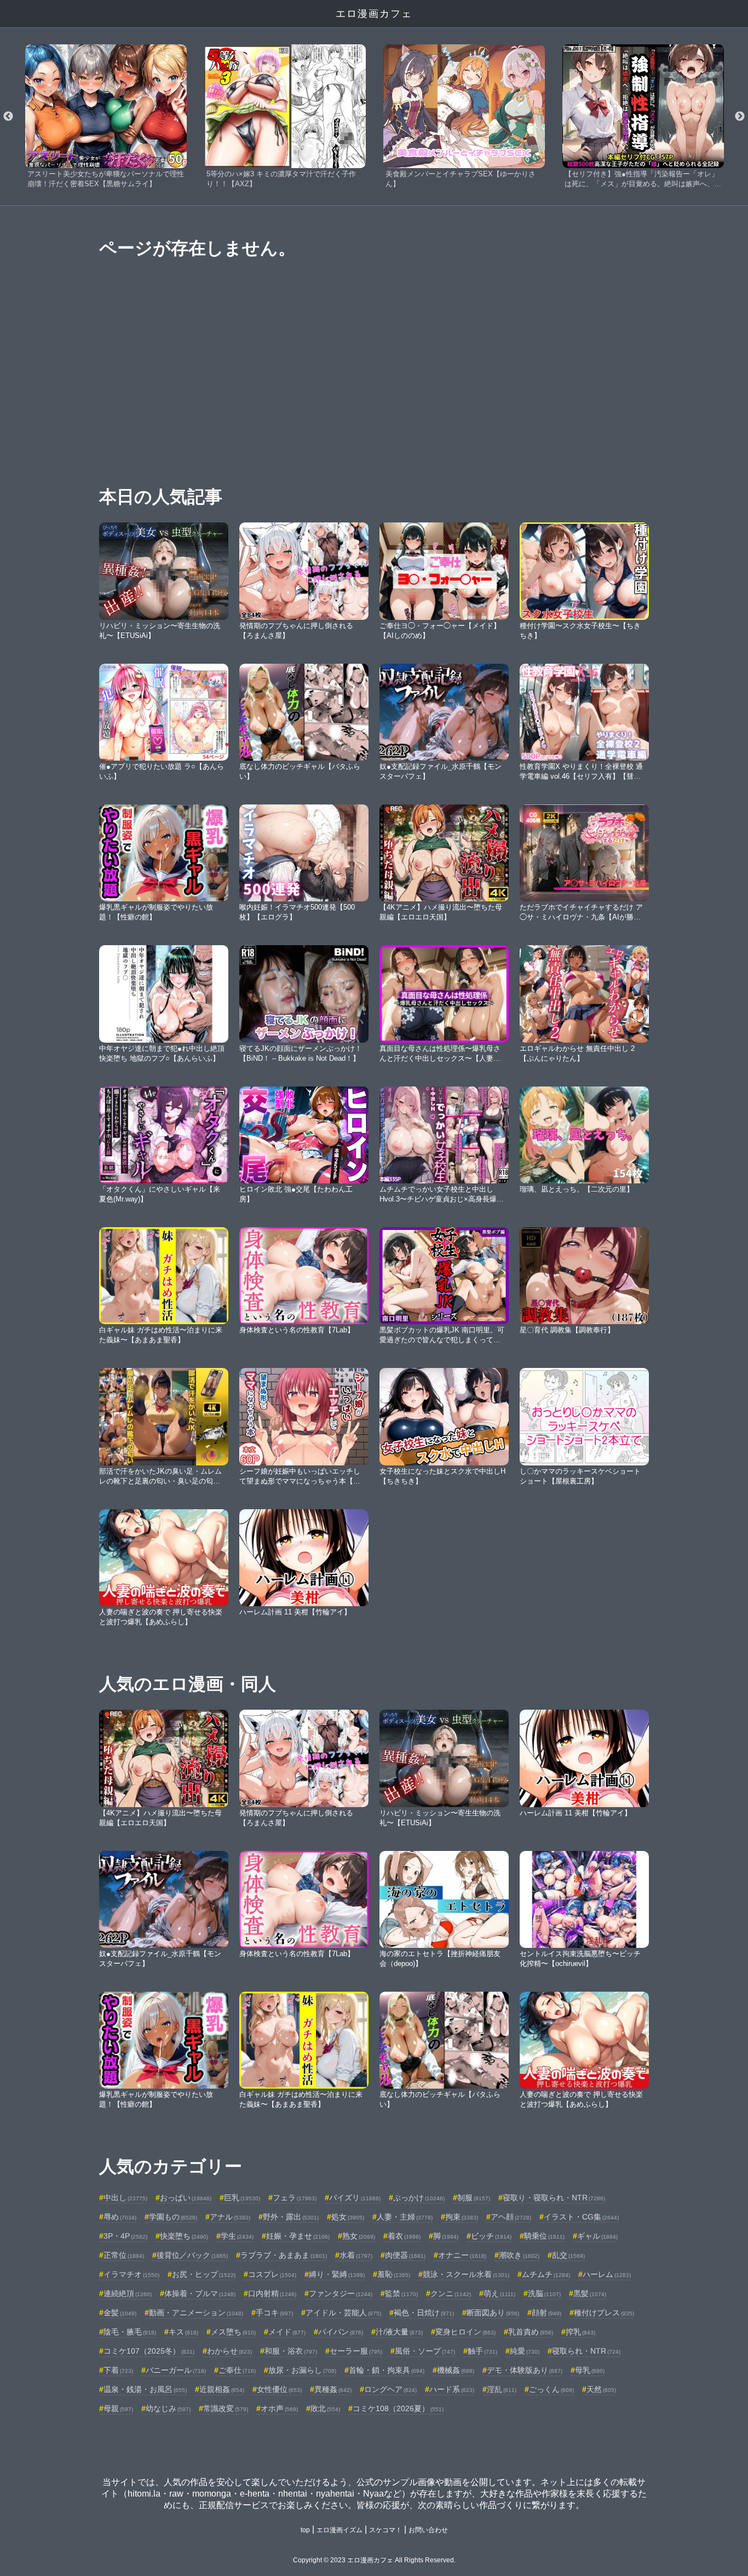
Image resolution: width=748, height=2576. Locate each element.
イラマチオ (131, 2274)
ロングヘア (390, 2389)
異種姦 (333, 2389)
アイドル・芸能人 (343, 2313)
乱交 (568, 2255)
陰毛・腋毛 (130, 2332)
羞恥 (394, 2274)
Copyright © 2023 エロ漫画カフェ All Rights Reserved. (374, 2560)
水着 (356, 2255)
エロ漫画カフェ (374, 14)
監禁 (401, 2293)
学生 (237, 2236)
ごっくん (551, 2389)
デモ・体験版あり (525, 2370)
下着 (118, 2370)
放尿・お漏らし (302, 2370)
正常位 (124, 2255)
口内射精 (272, 2293)
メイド (287, 2332)
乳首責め (531, 2332)
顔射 (546, 2313)
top (305, 2530)
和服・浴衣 (291, 2351)
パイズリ (355, 2198)
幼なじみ (168, 2408)
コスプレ (272, 2274)
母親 (118, 2408)
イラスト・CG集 (581, 2217)
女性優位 (279, 2389)
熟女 (359, 2236)
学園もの (173, 2217)
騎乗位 (544, 2236)
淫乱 (502, 2389)
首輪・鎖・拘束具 (387, 2370)
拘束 (462, 2217)
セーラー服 (356, 2351)
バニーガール (176, 2370)
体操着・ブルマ (200, 2293)
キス (183, 2332)
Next (740, 117)
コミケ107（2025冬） (149, 2351)
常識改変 (226, 2408)
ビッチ (491, 2236)
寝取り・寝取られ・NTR (554, 2198)
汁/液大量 (399, 2332)
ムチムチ (546, 2274)
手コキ (274, 2313)
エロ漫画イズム (340, 2530)
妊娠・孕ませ (298, 2236)
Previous (8, 117)
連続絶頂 (128, 2293)
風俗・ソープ (425, 2351)
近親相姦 (222, 2389)
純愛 (525, 2351)
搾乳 (580, 2332)
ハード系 (452, 2389)
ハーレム (607, 2274)
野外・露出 (291, 2217)
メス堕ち (233, 2332)
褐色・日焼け (424, 2313)
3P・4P (125, 2236)
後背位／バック (192, 2255)
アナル (230, 2217)
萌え (499, 2293)
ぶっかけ (419, 2198)
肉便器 (405, 2255)
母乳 (590, 2370)
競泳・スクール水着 (466, 2274)
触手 (482, 2351)
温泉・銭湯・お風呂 (145, 2389)
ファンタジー (341, 2293)
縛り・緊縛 (337, 2274)
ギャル (597, 2236)
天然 (601, 2389)
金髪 (120, 2313)
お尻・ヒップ (204, 2274)
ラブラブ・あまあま (284, 2255)
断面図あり (493, 2313)
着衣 (404, 2236)
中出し (125, 2198)
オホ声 (279, 2408)
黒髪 (590, 2293)
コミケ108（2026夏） (398, 2408)
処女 (348, 2217)
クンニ (451, 2293)
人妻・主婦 (405, 2217)
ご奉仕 (237, 2370)
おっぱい (186, 2198)
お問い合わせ (428, 2530)
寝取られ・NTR (586, 2351)
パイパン (341, 2332)
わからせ (229, 2351)
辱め (120, 2217)
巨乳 (242, 2198)
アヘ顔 (511, 2217)
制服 (474, 2198)
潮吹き (519, 2255)
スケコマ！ (385, 2530)
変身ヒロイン (465, 2332)
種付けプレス (604, 2313)
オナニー (462, 2255)
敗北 (325, 2408)
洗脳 (544, 2293)
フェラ (295, 2198)
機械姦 (456, 2370)
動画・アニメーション (196, 2313)
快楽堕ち (184, 2236)
